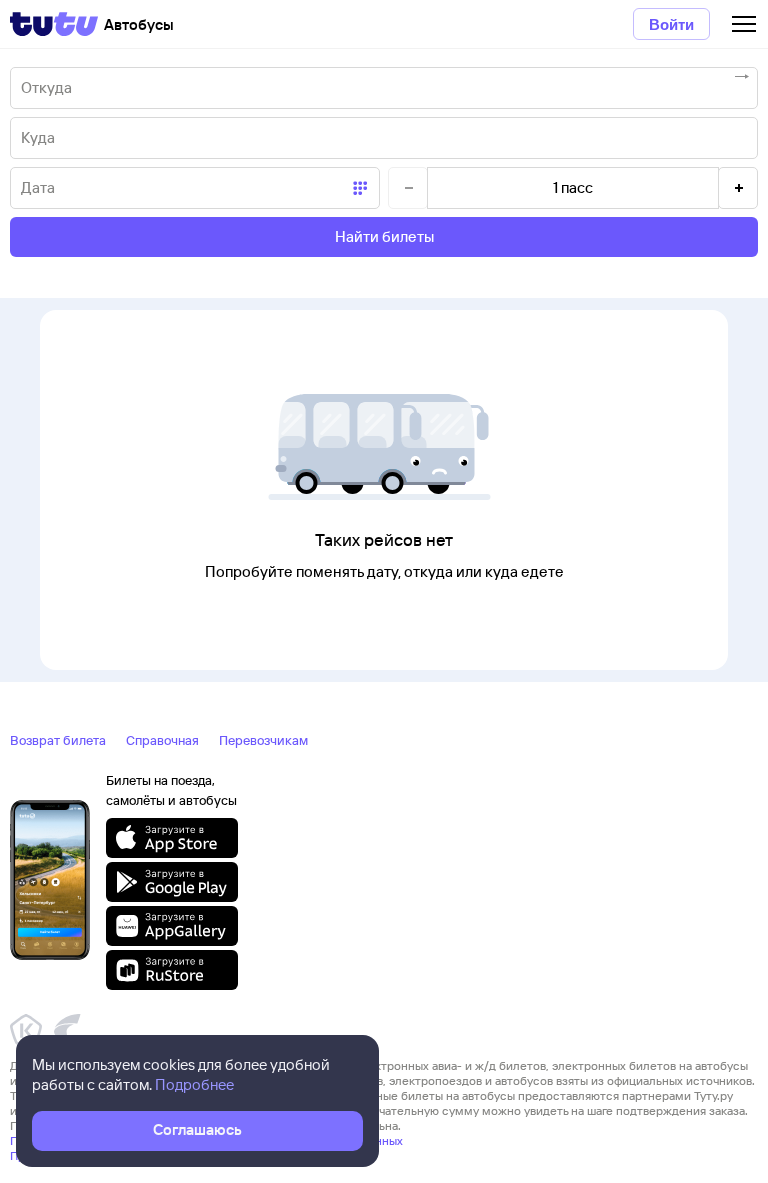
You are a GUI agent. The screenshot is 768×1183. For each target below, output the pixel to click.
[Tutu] (54, 24)
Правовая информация (73, 1155)
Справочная (162, 740)
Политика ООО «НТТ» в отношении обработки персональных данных (206, 1140)
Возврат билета (58, 740)
